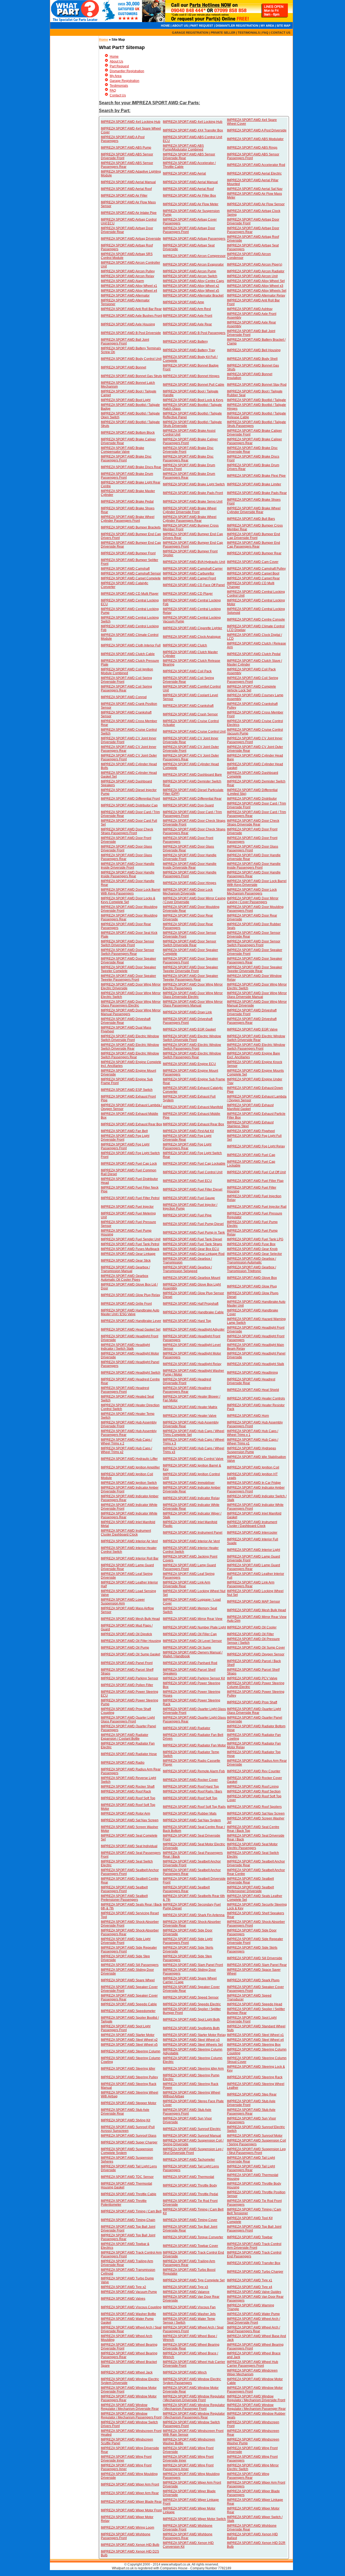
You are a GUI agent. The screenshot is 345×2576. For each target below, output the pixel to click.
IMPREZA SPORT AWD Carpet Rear (253, 578)
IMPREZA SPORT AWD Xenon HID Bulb (130, 2545)
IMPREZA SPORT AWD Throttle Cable (129, 2194)
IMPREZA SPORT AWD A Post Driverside (257, 130)
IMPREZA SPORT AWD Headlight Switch (131, 1373)
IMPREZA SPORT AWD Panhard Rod (190, 1663)
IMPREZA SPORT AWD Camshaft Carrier (193, 569)
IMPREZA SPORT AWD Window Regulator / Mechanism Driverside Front (194, 2398)
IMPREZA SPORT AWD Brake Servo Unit (193, 502)
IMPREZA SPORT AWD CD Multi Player (130, 594)
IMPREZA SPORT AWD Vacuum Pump (129, 2292)
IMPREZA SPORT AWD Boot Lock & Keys (193, 400)
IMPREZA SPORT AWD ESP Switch (127, 1090)
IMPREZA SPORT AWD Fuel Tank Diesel (192, 1239)
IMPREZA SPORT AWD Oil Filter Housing (131, 1641)
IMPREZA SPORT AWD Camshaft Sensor (131, 573)
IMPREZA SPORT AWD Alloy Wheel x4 (129, 291)
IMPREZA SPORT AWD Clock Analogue (192, 637)
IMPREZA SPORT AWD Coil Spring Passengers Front (253, 680)
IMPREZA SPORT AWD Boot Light (126, 400)
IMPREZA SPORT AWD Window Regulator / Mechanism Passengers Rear (194, 2415)
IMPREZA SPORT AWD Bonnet (123, 367)
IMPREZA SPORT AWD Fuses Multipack (130, 1249)
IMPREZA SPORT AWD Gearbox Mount (192, 1278)
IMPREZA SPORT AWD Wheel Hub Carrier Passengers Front (253, 2364)
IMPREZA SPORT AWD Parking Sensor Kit (194, 1678)
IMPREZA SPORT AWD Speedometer (128, 2011)
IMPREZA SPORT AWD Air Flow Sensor (256, 204)
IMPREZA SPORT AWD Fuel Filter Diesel (193, 1189)
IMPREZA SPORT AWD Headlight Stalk (256, 1364)
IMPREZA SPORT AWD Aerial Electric (254, 173)
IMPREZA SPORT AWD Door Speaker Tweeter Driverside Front (190, 969)
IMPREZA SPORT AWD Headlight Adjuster (194, 1329)
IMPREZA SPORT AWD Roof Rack (126, 1791)
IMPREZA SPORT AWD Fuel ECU (187, 1181)
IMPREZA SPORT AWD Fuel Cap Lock (129, 1164)
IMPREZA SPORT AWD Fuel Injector (127, 1207)
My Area (116, 76)
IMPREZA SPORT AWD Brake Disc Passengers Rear (188, 458)
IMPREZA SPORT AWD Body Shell (252, 359)
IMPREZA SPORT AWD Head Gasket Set (131, 1329)
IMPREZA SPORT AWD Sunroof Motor (255, 2136)
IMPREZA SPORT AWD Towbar (250, 2237)
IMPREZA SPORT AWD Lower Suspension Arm (123, 1602)
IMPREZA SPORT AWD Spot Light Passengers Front (126, 2028)
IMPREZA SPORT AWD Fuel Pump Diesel (193, 1224)
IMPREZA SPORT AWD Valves (123, 2299)
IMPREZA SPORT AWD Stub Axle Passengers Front (187, 2112)
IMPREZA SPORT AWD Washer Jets (189, 2314)
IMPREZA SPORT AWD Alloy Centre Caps (193, 281)
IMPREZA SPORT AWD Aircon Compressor (194, 256)
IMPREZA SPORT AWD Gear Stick (126, 1261)
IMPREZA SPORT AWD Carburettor (189, 573)
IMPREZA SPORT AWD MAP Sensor (253, 1602)
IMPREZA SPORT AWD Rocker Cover (190, 1780)
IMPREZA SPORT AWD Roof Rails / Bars (192, 1791)
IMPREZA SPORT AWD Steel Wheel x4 (255, 2040)
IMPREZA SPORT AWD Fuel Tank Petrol (130, 1244)
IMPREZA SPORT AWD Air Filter (124, 196)
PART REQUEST (202, 26)
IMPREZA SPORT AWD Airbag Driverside (131, 239)
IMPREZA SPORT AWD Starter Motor (128, 2035)
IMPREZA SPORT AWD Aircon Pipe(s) (255, 264)
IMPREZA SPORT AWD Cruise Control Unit (194, 732)
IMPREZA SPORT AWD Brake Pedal (127, 502)
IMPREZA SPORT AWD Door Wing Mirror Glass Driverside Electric (193, 995)
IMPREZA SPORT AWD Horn (248, 1416)
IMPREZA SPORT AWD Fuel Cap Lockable (194, 1164)
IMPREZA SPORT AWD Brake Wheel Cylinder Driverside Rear (254, 510)
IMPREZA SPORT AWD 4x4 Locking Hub (131, 122)
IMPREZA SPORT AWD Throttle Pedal (190, 2194)
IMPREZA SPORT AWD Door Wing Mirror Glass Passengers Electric (131, 1004)
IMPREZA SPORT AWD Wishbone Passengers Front (126, 2536)
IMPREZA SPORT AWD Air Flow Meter (191, 204)
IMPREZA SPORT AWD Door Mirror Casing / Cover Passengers (253, 900)
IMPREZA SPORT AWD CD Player (188, 594)
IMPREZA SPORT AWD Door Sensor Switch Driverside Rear (189, 943)
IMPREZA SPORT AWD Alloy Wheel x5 (191, 291)
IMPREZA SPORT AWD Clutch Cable (128, 654)
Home (103, 40)
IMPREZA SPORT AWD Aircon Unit (252, 276)
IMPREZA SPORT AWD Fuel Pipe (187, 1215)
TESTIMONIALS (249, 33)
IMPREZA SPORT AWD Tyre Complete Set (194, 2280)
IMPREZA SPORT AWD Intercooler (252, 1533)
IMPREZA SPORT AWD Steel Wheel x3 (191, 2040)
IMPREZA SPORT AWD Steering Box (254, 2045)
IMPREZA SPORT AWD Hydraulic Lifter (129, 1459)
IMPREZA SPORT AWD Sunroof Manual (192, 2136)
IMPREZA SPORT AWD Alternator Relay (256, 295)
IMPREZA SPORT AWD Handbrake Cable (193, 1312)
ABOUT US (180, 26)
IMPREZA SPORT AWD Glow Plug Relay (130, 1295)
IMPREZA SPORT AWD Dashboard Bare (192, 775)
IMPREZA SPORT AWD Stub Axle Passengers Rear (251, 2112)
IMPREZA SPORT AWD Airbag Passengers (194, 239)
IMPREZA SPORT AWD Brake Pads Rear (257, 493)
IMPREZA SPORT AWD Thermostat (188, 2177)
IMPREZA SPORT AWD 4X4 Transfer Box (193, 130)
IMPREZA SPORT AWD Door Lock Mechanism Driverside (188, 892)
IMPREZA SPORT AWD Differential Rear (192, 799)
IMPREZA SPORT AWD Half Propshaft (191, 1304)
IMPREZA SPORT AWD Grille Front (126, 1304)
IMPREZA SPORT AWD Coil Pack (187, 671)
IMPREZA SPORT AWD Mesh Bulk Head (256, 1610)
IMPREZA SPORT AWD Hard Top (187, 1321)
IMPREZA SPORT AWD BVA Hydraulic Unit (194, 562)
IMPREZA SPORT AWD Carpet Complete (131, 578)
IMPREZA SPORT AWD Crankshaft (188, 706)
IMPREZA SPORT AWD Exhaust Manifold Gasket (250, 1107)
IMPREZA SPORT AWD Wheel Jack (127, 2372)
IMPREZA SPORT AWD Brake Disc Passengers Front (126, 458)
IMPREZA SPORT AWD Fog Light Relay (256, 1146)
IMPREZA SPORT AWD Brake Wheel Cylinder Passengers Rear (190, 519)
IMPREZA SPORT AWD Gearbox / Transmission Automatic (251, 1261)
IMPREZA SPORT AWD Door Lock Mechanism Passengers (252, 892)
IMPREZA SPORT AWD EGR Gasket (189, 1029)
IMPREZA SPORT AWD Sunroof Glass (129, 2136)
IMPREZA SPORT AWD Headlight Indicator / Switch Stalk (125, 1347)
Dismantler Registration (127, 71)
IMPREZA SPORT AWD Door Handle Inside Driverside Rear (190, 866)
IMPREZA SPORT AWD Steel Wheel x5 (129, 2045)
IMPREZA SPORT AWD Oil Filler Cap (190, 1634)
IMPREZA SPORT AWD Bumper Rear (254, 553)
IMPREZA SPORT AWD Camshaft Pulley (256, 569)
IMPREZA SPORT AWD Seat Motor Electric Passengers (252, 1846)
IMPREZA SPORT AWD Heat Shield (253, 1390)
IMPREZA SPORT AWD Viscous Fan (189, 2307)
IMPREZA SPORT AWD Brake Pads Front (193, 493)
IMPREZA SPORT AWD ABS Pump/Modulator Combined (183, 148)
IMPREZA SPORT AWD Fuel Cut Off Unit (256, 1172)
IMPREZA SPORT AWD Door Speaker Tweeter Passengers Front (128, 978)
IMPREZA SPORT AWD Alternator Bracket (193, 295)
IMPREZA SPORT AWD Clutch (185, 645)
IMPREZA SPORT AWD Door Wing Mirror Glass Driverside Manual (257, 995)
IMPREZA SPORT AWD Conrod (124, 697)
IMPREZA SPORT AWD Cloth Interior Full (131, 645)
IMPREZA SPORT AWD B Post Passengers (194, 333)
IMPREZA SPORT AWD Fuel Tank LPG (255, 1239)
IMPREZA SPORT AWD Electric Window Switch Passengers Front (192, 1047)
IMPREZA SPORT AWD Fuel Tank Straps (192, 1244)
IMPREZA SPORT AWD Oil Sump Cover (256, 1648)
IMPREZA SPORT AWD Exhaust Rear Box (131, 1124)
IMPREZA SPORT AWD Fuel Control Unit (193, 1172)
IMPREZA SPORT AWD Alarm (122, 281)
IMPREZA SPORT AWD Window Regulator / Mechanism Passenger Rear (256, 2407)
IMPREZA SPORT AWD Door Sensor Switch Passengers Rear (127, 952)
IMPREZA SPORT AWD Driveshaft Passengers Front (188, 1021)
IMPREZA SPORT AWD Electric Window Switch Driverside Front (130, 1038)
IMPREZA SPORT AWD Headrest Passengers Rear (187, 1390)
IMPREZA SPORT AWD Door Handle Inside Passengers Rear (128, 874)
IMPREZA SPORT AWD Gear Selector (254, 1254)
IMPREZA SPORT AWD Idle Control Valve (193, 1459)
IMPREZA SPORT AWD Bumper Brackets (131, 527)
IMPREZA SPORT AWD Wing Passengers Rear (248, 2476)
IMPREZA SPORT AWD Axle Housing (128, 324)
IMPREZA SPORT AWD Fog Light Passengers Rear (187, 1146)
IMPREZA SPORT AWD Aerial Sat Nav (255, 189)
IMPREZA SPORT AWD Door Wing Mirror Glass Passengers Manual (193, 1004)
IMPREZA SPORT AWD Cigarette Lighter (192, 628)
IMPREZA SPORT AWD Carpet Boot (253, 573)
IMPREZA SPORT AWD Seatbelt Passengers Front (124, 1889)
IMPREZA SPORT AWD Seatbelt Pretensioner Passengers (124, 1898)
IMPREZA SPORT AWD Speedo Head (255, 2004)
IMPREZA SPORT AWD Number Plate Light (194, 1627)
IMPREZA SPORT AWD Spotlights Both (191, 2028)
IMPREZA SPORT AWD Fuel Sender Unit (131, 1239)
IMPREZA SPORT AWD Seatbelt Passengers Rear (186, 1889)
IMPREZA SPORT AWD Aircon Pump (189, 271)
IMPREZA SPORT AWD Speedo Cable (129, 2004)
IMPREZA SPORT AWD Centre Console (256, 619)
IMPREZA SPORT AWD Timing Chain (128, 2220)
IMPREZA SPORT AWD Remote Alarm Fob (194, 1771)
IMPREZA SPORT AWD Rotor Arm (125, 1813)
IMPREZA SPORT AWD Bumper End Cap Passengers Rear (253, 545)
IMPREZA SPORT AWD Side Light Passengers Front (188, 1941)
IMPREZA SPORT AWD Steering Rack (255, 2077)
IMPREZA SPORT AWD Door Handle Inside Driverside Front (128, 866)
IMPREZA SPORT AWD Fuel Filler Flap (255, 1181)
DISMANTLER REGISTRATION (237, 26)
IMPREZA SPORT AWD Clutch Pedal (254, 654)
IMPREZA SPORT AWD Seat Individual (129, 1846)
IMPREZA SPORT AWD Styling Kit (125, 2120)
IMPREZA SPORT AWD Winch (185, 2372)
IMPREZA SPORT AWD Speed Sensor (191, 1997)
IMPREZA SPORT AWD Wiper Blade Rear (131, 2502)
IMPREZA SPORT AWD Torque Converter (193, 2237)
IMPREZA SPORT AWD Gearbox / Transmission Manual (125, 1269)
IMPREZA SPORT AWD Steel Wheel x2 (129, 2040)
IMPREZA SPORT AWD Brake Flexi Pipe (256, 476)
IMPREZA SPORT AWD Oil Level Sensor (192, 1641)
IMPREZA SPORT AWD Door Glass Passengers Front (253, 848)
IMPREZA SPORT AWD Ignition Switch (129, 1483)
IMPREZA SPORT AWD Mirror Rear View (193, 1619)
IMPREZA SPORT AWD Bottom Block (128, 433)
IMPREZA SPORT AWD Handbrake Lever (131, 1321)
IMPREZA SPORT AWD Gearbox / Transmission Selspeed (187, 1269)
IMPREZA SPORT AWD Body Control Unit (131, 359)
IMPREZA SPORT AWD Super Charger (129, 2142)
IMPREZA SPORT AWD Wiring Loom (127, 2528)
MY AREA (267, 26)
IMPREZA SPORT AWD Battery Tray (189, 350)
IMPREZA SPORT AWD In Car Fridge (254, 1483)
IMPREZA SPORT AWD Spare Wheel (128, 1980)
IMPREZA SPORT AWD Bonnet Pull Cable (194, 385)
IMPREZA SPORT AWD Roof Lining (253, 1787)
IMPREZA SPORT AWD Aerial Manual (128, 182)
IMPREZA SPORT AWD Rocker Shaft (128, 1787)
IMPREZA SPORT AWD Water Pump (253, 2314)
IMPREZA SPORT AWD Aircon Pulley (128, 271)
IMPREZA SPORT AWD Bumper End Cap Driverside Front (253, 536)
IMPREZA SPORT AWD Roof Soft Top (128, 1798)
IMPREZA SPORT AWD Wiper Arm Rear (130, 2493)
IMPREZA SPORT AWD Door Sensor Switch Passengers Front (254, 943)
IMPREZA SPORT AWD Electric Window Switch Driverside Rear (256, 1038)
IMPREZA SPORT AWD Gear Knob (252, 1249)
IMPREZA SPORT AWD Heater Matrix (190, 1407)
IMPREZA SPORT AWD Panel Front (127, 1663)
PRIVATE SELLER (223, 33)
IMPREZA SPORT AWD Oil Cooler (252, 1627)
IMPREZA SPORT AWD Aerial (184, 173)
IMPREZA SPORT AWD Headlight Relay (192, 1364)
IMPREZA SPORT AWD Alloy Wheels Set (257, 291)
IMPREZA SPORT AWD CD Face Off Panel (194, 585)
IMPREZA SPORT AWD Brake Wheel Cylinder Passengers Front (128, 519)
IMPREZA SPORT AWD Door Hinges (189, 883)
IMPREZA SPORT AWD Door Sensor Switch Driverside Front (127, 943)
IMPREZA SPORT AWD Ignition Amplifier (130, 1467)
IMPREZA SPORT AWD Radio (123, 1763)
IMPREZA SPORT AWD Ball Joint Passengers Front (125, 342)
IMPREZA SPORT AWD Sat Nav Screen (256, 1813)
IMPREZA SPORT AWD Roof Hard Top (191, 1787)
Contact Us (118, 95)
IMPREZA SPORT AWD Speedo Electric (192, 2004)
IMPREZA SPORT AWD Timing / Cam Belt (131, 2211)
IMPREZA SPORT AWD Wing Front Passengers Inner (126, 2467)
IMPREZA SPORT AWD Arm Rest (187, 309)
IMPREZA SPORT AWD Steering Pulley (129, 2077)
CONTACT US (281, 33)
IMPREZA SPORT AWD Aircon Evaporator (193, 264)
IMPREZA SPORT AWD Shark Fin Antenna (194, 1915)
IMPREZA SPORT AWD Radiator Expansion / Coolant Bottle (125, 1737)
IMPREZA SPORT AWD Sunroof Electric (192, 2129)
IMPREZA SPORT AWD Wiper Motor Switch (194, 2519)
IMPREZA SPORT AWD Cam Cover (253, 562)
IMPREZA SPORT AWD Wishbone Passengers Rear (188, 2536)
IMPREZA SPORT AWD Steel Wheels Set (193, 2045)
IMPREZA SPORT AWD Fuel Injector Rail (257, 1207)
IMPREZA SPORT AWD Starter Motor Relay (194, 2035)
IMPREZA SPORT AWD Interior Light (253, 1550)
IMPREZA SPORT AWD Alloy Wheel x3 (255, 286)
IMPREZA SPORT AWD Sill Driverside (255, 1958)
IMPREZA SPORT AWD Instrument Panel (193, 1533)
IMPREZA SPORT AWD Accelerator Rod (256, 165)
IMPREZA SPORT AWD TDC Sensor (127, 2177)
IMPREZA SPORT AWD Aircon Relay (127, 276)
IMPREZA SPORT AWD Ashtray (250, 309)
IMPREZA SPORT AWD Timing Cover (190, 2220)
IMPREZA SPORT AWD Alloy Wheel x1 (129, 286)
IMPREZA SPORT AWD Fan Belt (124, 1131)
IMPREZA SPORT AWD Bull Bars (251, 519)
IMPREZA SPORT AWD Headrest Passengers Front (125, 1390)
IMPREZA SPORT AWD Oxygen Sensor (256, 1654)
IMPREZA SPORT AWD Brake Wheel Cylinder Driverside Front (190, 510)
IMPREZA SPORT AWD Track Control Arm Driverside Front (254, 2246)
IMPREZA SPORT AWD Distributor (252, 799)
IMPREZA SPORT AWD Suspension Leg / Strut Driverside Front (193, 2151)
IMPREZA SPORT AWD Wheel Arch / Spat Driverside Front (253, 2321)
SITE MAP (283, 26)
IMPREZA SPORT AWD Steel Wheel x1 (255, 2035)
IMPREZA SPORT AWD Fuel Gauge (189, 1198)
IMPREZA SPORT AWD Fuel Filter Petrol (130, 1198)
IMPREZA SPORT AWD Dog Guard (188, 805)
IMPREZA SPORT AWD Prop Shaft (252, 1702)
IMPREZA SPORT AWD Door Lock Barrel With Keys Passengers (131, 892)
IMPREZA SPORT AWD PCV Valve (252, 1678)
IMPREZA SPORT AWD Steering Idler (128, 2069)
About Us (116, 61)
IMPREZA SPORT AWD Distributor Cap (129, 805)
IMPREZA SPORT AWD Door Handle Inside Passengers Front (254, 866)
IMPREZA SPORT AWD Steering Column (131, 2051)
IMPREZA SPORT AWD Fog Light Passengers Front (125, 1146)
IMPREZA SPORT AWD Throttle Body (190, 2185)
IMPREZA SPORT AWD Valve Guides (254, 2292)
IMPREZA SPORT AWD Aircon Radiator (256, 271)
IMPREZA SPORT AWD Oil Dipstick (126, 1634)
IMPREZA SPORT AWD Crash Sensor (190, 714)
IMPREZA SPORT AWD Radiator (187, 1728)
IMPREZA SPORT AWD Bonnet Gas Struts (131, 376)
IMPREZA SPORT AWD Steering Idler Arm (193, 2069)
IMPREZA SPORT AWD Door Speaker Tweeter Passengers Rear (190, 978)
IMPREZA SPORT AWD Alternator (125, 295)
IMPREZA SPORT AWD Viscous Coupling (131, 2307)
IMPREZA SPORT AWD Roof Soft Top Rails (194, 1807)
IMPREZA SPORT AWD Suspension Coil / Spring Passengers (256, 2142)
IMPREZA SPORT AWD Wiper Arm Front (130, 2484)
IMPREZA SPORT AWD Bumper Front (128, 553)
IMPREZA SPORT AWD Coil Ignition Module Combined (127, 671)
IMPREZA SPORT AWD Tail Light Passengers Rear (251, 2168)
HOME (165, 26)
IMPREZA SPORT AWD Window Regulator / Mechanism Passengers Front (131, 2415)
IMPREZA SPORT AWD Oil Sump (187, 1648)
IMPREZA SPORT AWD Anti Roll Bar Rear (131, 309)
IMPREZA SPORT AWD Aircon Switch (190, 276)
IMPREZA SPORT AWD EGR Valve (252, 1029)
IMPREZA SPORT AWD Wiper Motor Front (131, 2510)
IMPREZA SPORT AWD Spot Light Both (191, 2020)
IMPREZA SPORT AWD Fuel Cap (251, 1155)
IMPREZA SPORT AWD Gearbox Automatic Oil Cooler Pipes (125, 1278)
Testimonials (119, 86)
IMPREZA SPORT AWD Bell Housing (254, 350)
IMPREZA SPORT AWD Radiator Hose (129, 1754)
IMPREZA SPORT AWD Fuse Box (251, 1244)
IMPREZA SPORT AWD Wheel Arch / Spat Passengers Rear (253, 2329)
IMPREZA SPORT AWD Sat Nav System (192, 1820)
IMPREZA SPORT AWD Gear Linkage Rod (194, 1254)
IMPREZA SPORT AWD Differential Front (130, 799)
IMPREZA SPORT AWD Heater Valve (190, 1416)
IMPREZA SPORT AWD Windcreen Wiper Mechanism (252, 2372)
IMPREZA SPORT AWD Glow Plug (252, 1286)
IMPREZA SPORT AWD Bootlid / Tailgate (256, 400)
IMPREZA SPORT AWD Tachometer (189, 2160)
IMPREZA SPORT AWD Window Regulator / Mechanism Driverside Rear (130, 2407)
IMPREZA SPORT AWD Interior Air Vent (129, 1541)
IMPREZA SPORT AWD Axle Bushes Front (131, 316)
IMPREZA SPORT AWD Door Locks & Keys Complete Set (128, 900)
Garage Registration (125, 81)
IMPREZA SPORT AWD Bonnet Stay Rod (257, 385)
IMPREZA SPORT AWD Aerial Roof (126, 189)
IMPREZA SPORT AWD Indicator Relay (191, 1498)
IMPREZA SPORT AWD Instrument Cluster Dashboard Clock (126, 1533)
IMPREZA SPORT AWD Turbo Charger (255, 2272)
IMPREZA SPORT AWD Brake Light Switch (194, 484)
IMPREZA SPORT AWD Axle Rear (187, 324)
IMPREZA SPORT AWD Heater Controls (256, 1398)
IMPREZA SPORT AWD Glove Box (252, 1278)
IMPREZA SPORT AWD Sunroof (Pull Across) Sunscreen (128, 2129)
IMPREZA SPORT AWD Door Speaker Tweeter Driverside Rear (255, 969)
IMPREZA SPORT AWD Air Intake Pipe (129, 213)
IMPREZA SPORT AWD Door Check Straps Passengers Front (127, 831)
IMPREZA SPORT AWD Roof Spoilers (254, 1807)
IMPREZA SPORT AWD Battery (185, 342)
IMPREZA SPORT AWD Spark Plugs (253, 1980)
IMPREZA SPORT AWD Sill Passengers (130, 1965)
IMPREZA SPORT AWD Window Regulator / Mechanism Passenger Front (194, 2407)
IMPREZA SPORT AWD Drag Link (187, 1012)
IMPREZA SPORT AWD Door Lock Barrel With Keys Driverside (257, 883)
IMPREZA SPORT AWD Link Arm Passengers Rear (251, 1584)
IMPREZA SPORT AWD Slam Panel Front (193, 1965)
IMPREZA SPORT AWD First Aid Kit (188, 1131)
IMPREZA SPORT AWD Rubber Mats (190, 1813)
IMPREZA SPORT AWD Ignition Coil (253, 1467)
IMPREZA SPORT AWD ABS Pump (126, 148)
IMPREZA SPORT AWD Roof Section (254, 1791)
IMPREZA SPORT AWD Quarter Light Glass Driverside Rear (254, 1711)
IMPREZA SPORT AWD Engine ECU (189, 1064)
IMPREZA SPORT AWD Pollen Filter (127, 1685)
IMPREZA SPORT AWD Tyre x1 (250, 2280)
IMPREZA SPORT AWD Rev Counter (254, 1771)
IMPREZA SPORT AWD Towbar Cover (190, 2246)
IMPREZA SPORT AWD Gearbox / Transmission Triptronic (251, 1269)
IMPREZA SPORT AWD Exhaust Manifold (193, 1107)
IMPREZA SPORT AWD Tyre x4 (250, 2287)
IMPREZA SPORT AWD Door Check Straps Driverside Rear (253, 823)
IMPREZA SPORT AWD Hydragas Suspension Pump (251, 1450)
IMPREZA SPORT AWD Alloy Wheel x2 (191, 286)
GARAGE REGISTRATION (190, 33)
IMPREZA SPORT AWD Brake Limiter (254, 484)
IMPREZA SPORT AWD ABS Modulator (255, 139)
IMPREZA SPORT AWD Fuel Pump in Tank (194, 1233)
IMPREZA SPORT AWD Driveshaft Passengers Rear (252, 1021)
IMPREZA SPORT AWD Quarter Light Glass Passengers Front (128, 1719)
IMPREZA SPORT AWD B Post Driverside (131, 333)
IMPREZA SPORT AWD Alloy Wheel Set (256, 281)
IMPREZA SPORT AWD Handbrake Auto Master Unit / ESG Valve (130, 1312)
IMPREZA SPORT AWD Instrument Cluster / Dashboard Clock (252, 1524)
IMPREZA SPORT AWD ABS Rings (252, 148)
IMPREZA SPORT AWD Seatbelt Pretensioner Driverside (250, 1889)
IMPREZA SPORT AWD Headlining (252, 1373)
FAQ (265, 33)
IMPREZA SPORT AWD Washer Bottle (128, 2314)
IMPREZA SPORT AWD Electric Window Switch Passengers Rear (130, 1055)
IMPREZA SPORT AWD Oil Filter (250, 1634)
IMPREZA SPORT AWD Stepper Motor (129, 2103)
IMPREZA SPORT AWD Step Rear (252, 2094)
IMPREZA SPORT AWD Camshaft (125, 569)
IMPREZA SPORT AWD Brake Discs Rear (131, 467)
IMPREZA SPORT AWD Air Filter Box (189, 196)
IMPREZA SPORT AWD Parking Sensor (130, 1678)
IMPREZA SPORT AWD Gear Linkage (128, 1254)
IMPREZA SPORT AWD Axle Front (187, 316)
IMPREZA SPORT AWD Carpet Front (189, 578)
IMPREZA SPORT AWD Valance (186, 2292)
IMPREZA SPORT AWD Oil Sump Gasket (130, 1654)
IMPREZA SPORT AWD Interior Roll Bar (130, 1558)
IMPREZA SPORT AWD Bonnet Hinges (191, 376)
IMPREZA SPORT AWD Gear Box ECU (191, 1249)
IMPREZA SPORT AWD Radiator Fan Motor (194, 1745)
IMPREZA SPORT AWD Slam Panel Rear (257, 1965)
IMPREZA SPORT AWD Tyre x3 (185, 2287)
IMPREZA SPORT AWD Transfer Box (254, 2263)
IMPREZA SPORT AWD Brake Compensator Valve (123, 450)
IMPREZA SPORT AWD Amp (183, 302)
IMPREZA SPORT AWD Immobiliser (189, 1483)
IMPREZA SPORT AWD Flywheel (251, 1131)
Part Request (119, 66)
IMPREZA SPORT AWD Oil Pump (125, 1648)
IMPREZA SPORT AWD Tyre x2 (123, 2287)
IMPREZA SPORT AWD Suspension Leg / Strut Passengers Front (256, 2151)
